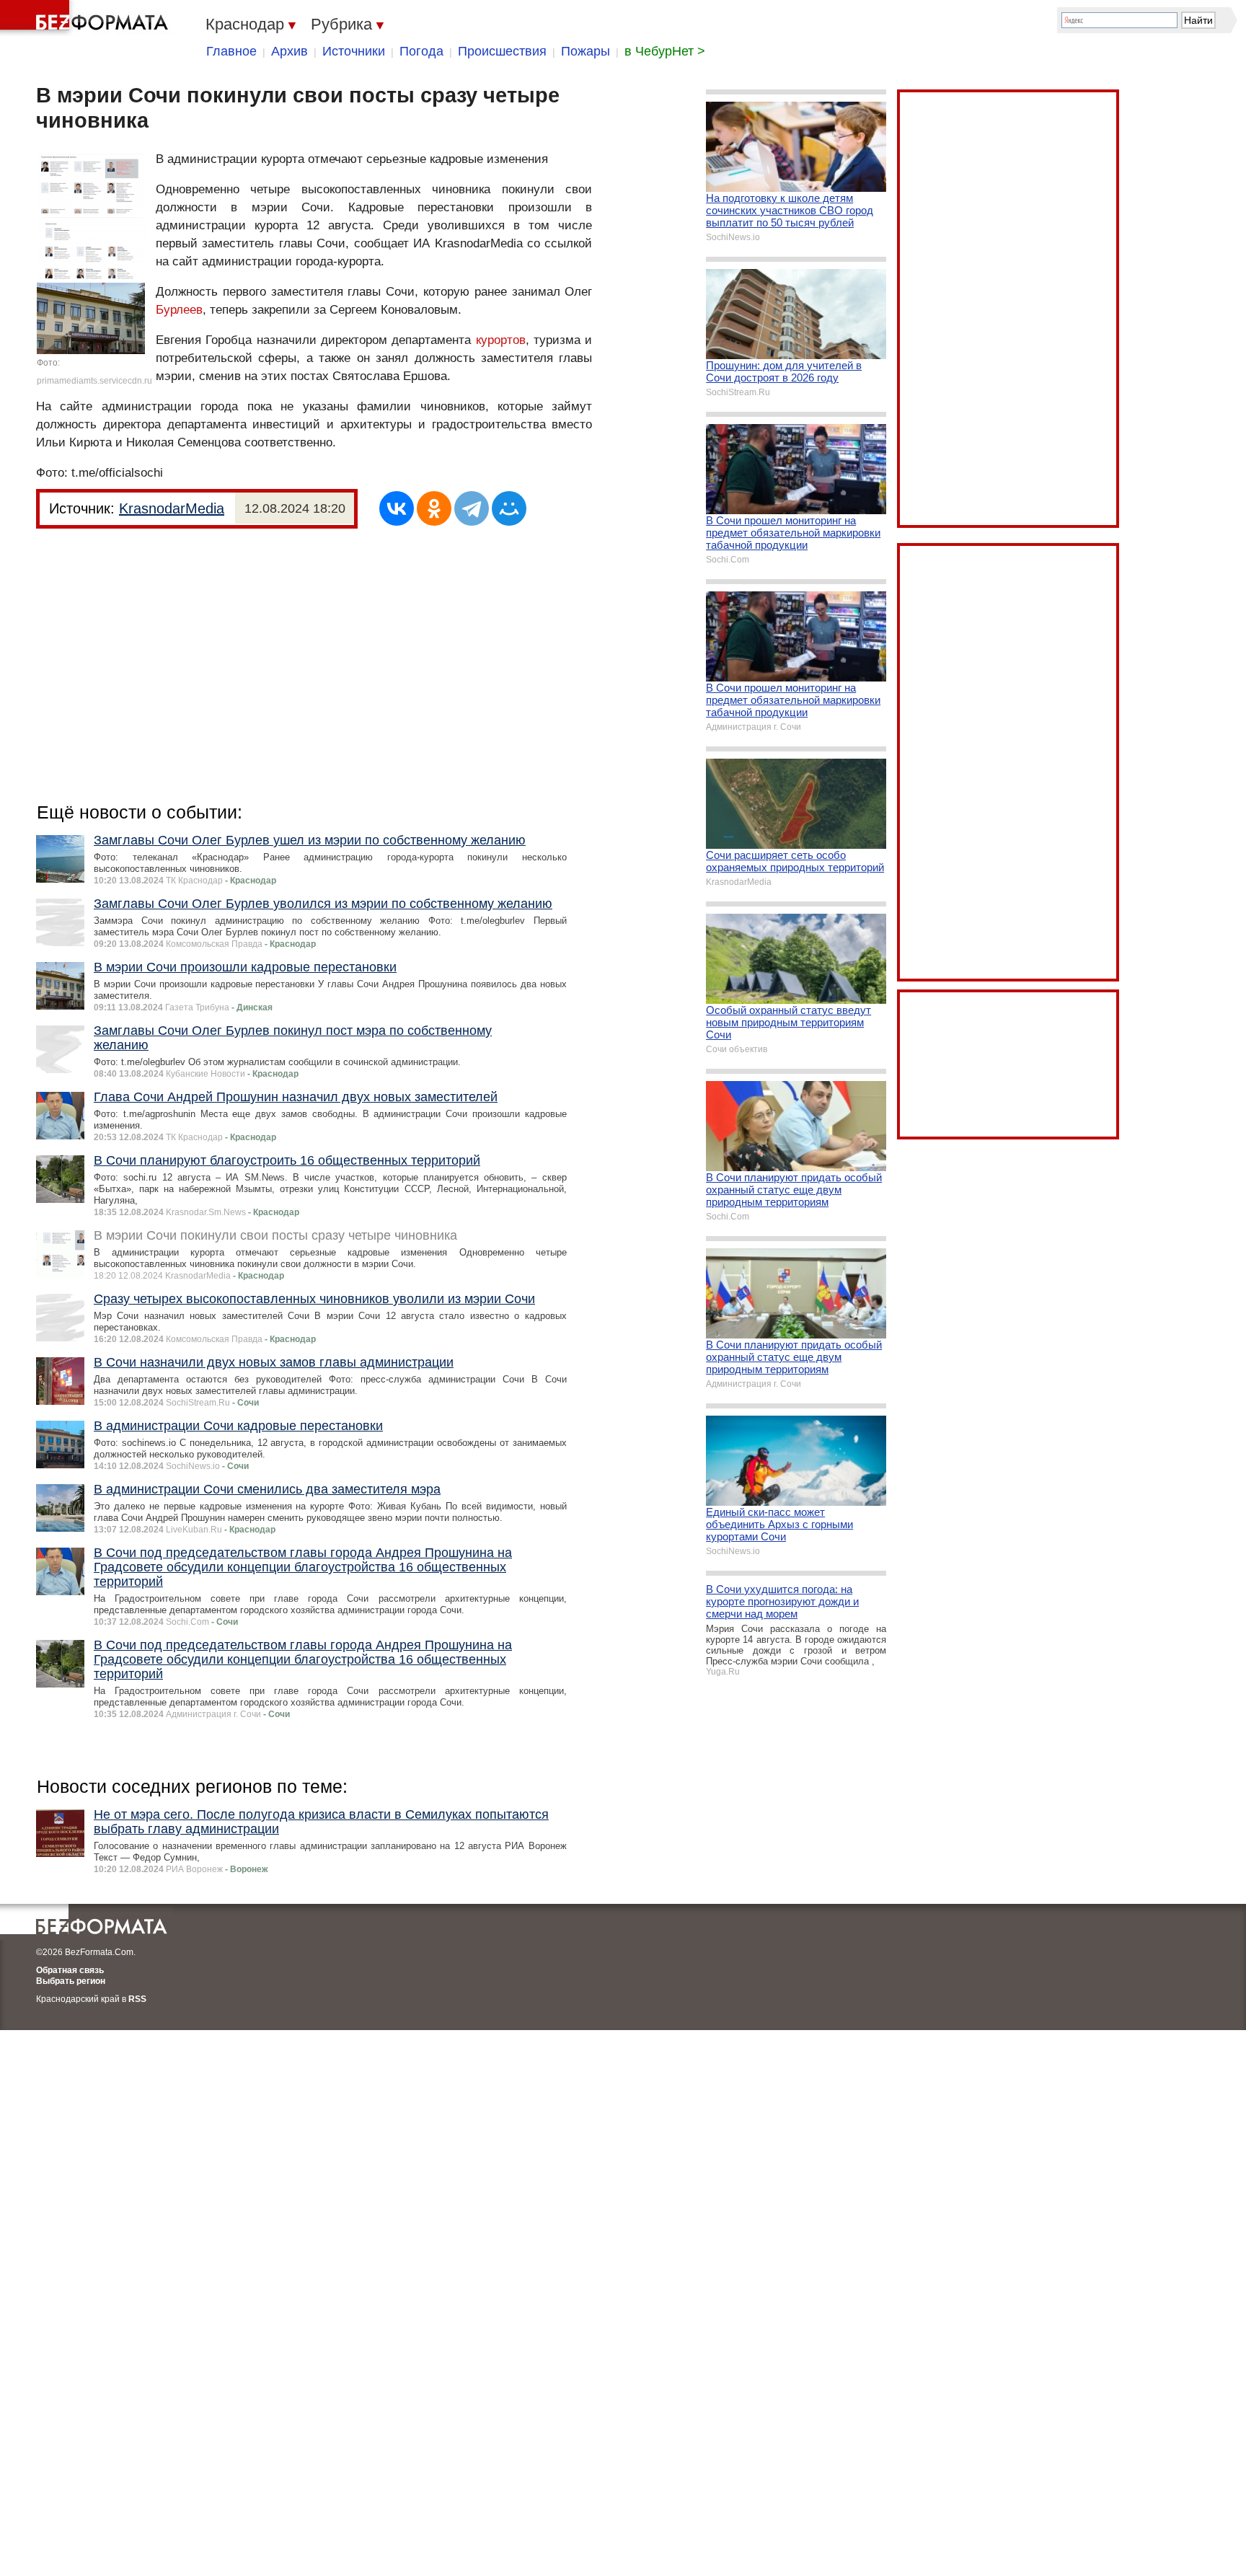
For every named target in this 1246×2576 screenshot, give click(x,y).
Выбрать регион (71, 1981)
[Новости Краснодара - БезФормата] (87, 18)
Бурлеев (179, 310)
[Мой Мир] (509, 508)
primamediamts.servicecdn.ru (94, 381)
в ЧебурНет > (665, 51)
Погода (421, 51)
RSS (137, 1999)
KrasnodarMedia (172, 508)
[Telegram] (472, 508)
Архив (290, 51)
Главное (231, 51)
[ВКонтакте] (397, 508)
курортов (501, 340)
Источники (354, 51)
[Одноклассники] (434, 508)
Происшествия (502, 51)
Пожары (586, 51)
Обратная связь (70, 1970)
